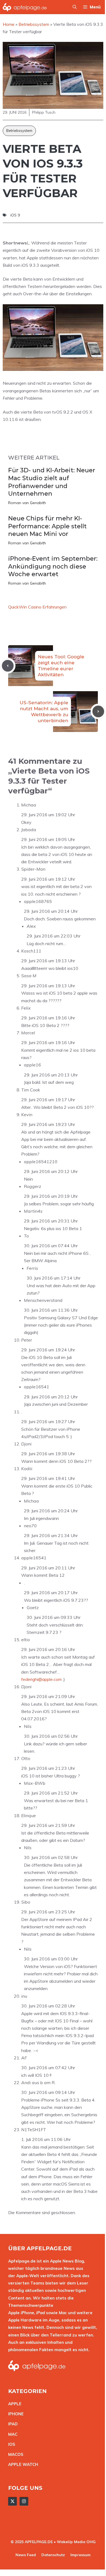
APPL (14, 2404)
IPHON (15, 2414)
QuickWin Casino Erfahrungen (37, 607)
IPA (11, 2424)
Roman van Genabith (27, 503)
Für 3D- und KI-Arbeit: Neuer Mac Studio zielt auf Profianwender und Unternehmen (52, 482)
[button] (75, 7)
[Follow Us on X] (13, 2501)
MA (11, 2434)
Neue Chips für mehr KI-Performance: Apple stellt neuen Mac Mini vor (47, 526)
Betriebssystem (19, 131)
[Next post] (98, 711)
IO (10, 2444)
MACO (14, 2454)
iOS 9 (15, 215)
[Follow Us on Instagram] (24, 2501)
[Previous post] (8, 666)
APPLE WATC (22, 2464)
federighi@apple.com (41, 1679)
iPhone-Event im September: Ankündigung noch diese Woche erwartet (53, 566)
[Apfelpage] (25, 7)
